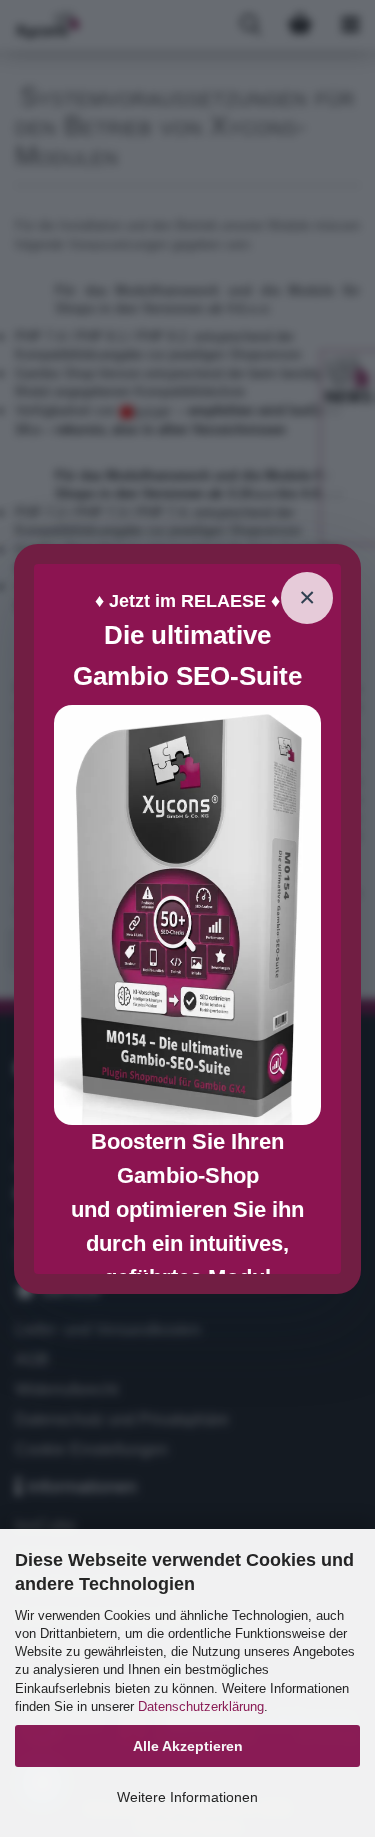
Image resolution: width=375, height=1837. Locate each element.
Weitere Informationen (187, 1797)
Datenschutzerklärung (201, 1706)
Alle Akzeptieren (188, 1746)
